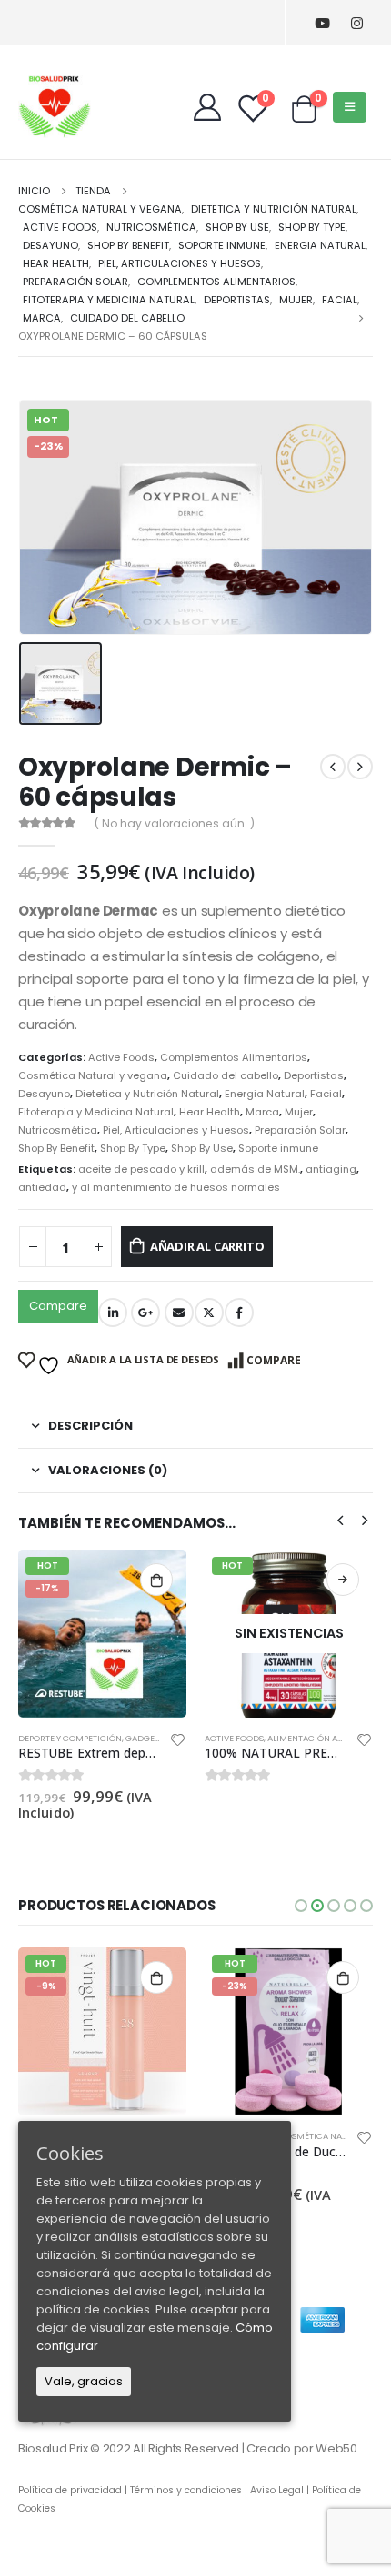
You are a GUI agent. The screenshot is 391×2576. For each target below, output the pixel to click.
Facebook (239, 1313)
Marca (262, 1112)
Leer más (343, 1580)
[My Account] (207, 107)
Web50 (336, 2448)
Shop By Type (133, 1148)
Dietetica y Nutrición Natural (147, 1094)
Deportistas (314, 1075)
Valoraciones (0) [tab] (108, 1470)
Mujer (299, 1112)
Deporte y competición (70, 1738)
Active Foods (121, 1057)
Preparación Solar (300, 1130)
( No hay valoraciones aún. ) (175, 823)
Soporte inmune (278, 1148)
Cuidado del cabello (226, 1075)
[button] (301, 1906)
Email (179, 1313)
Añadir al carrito (207, 1246)
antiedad (42, 1187)
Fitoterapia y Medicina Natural (96, 1112)
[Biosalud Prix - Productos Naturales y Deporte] (55, 106)
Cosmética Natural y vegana (93, 1075)
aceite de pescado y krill (141, 1169)
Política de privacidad (70, 2490)
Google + (145, 1313)
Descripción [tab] (90, 1426)
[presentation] (340, 1520)
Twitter (209, 1313)
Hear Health (210, 1112)
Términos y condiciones (186, 2490)
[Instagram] (357, 23)
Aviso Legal (277, 2490)
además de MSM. (255, 1169)
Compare (58, 1306)
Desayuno (44, 1094)
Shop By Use (202, 1148)
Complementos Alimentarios (234, 1057)
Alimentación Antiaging (323, 1738)
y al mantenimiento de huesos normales (176, 1187)
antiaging (331, 1169)
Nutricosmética (58, 1130)
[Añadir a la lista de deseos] (178, 1743)
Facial (326, 1094)
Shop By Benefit (56, 1148)
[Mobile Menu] (350, 107)
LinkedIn (113, 1313)
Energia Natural (265, 1094)
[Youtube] (322, 23)
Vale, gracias (84, 2381)
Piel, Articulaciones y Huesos (176, 1130)
